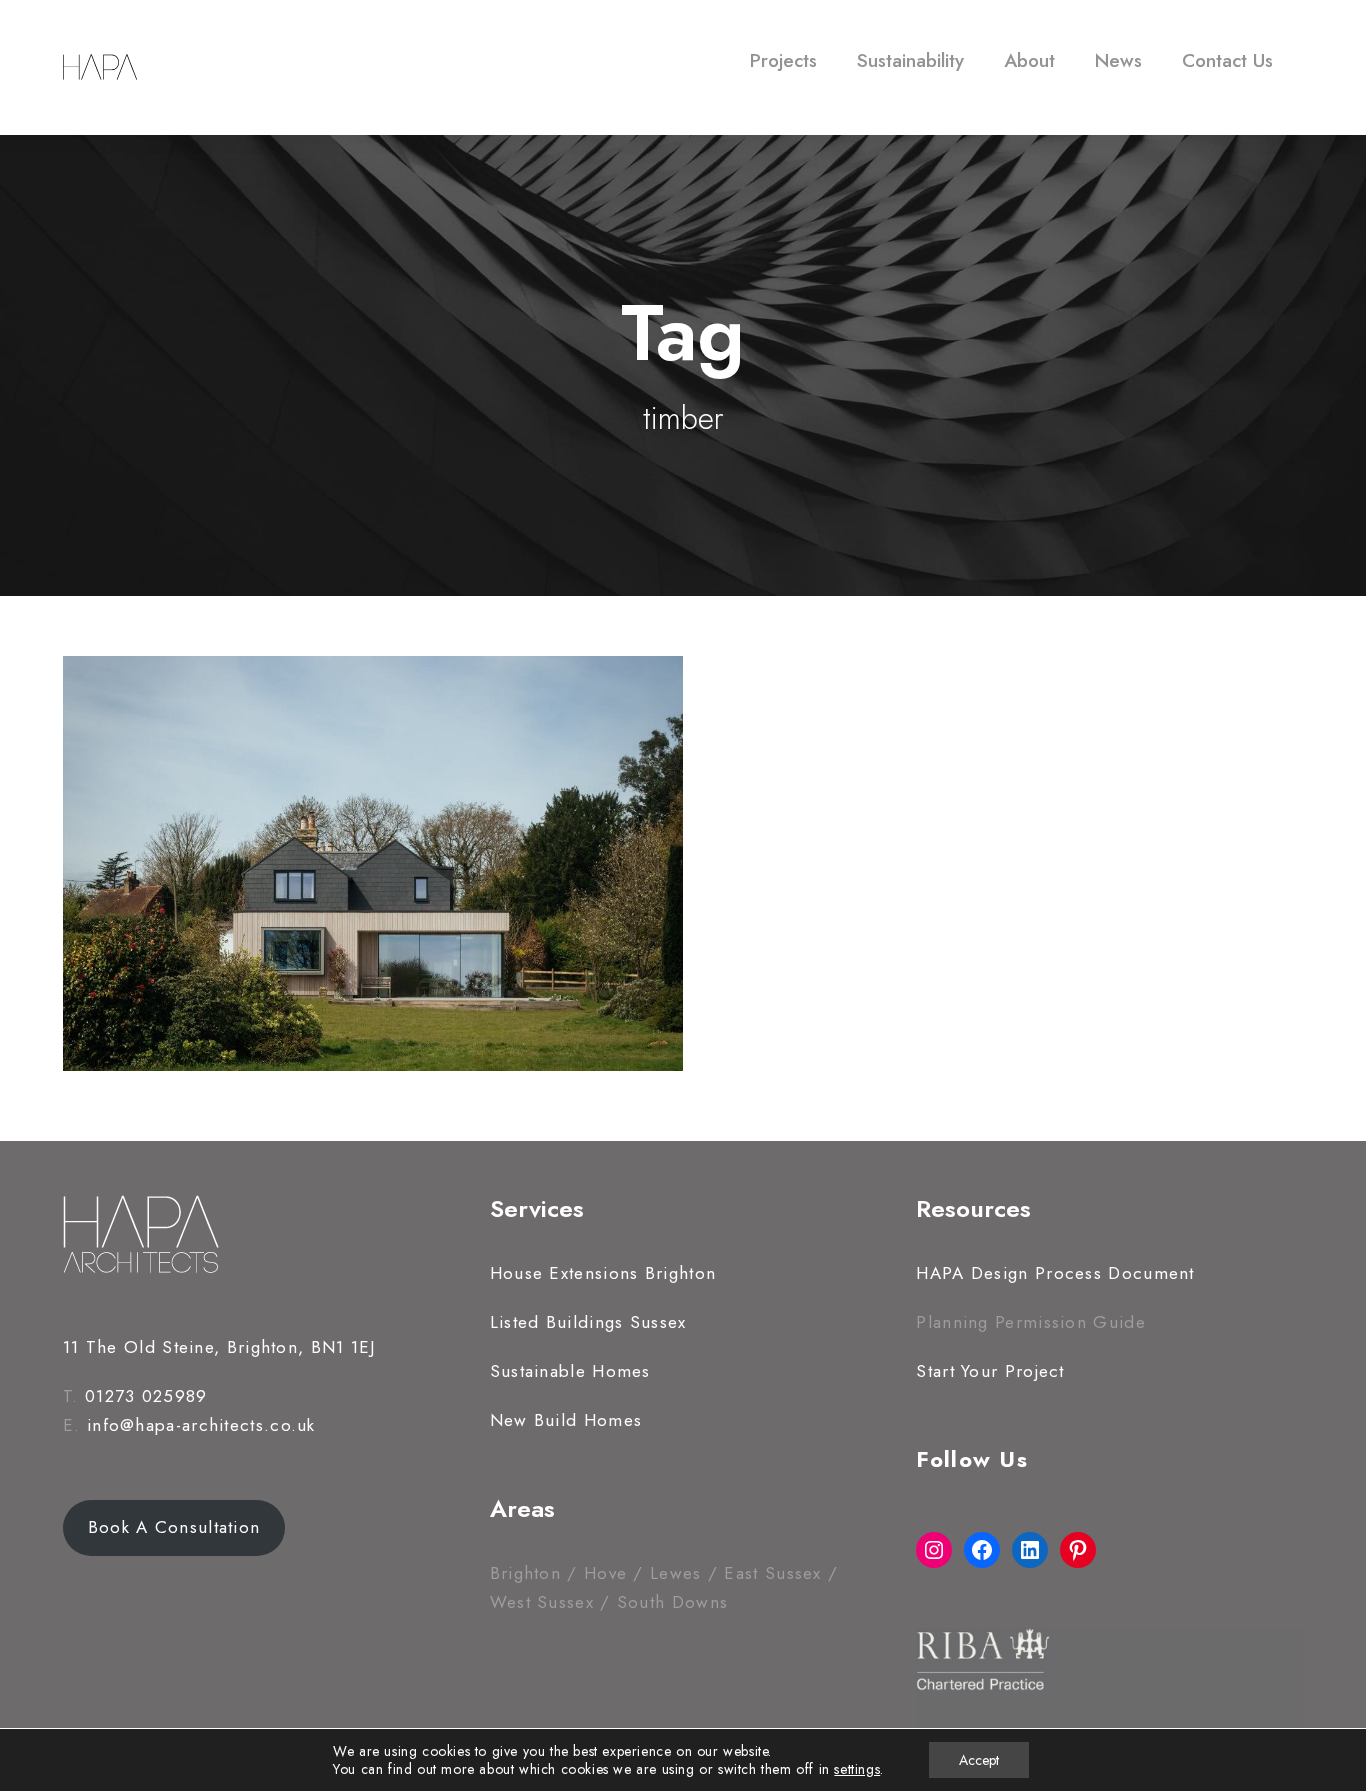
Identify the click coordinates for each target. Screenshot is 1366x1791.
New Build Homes (566, 1420)
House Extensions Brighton (603, 1273)
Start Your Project (990, 1371)
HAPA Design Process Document (1055, 1273)
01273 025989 (146, 1396)
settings (857, 1769)
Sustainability (910, 60)
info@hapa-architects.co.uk (201, 1425)
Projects (783, 60)
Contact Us (1227, 60)
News (1118, 60)
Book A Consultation (174, 1527)
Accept (979, 1760)
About (1029, 60)
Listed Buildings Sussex (588, 1322)
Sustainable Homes (570, 1371)
